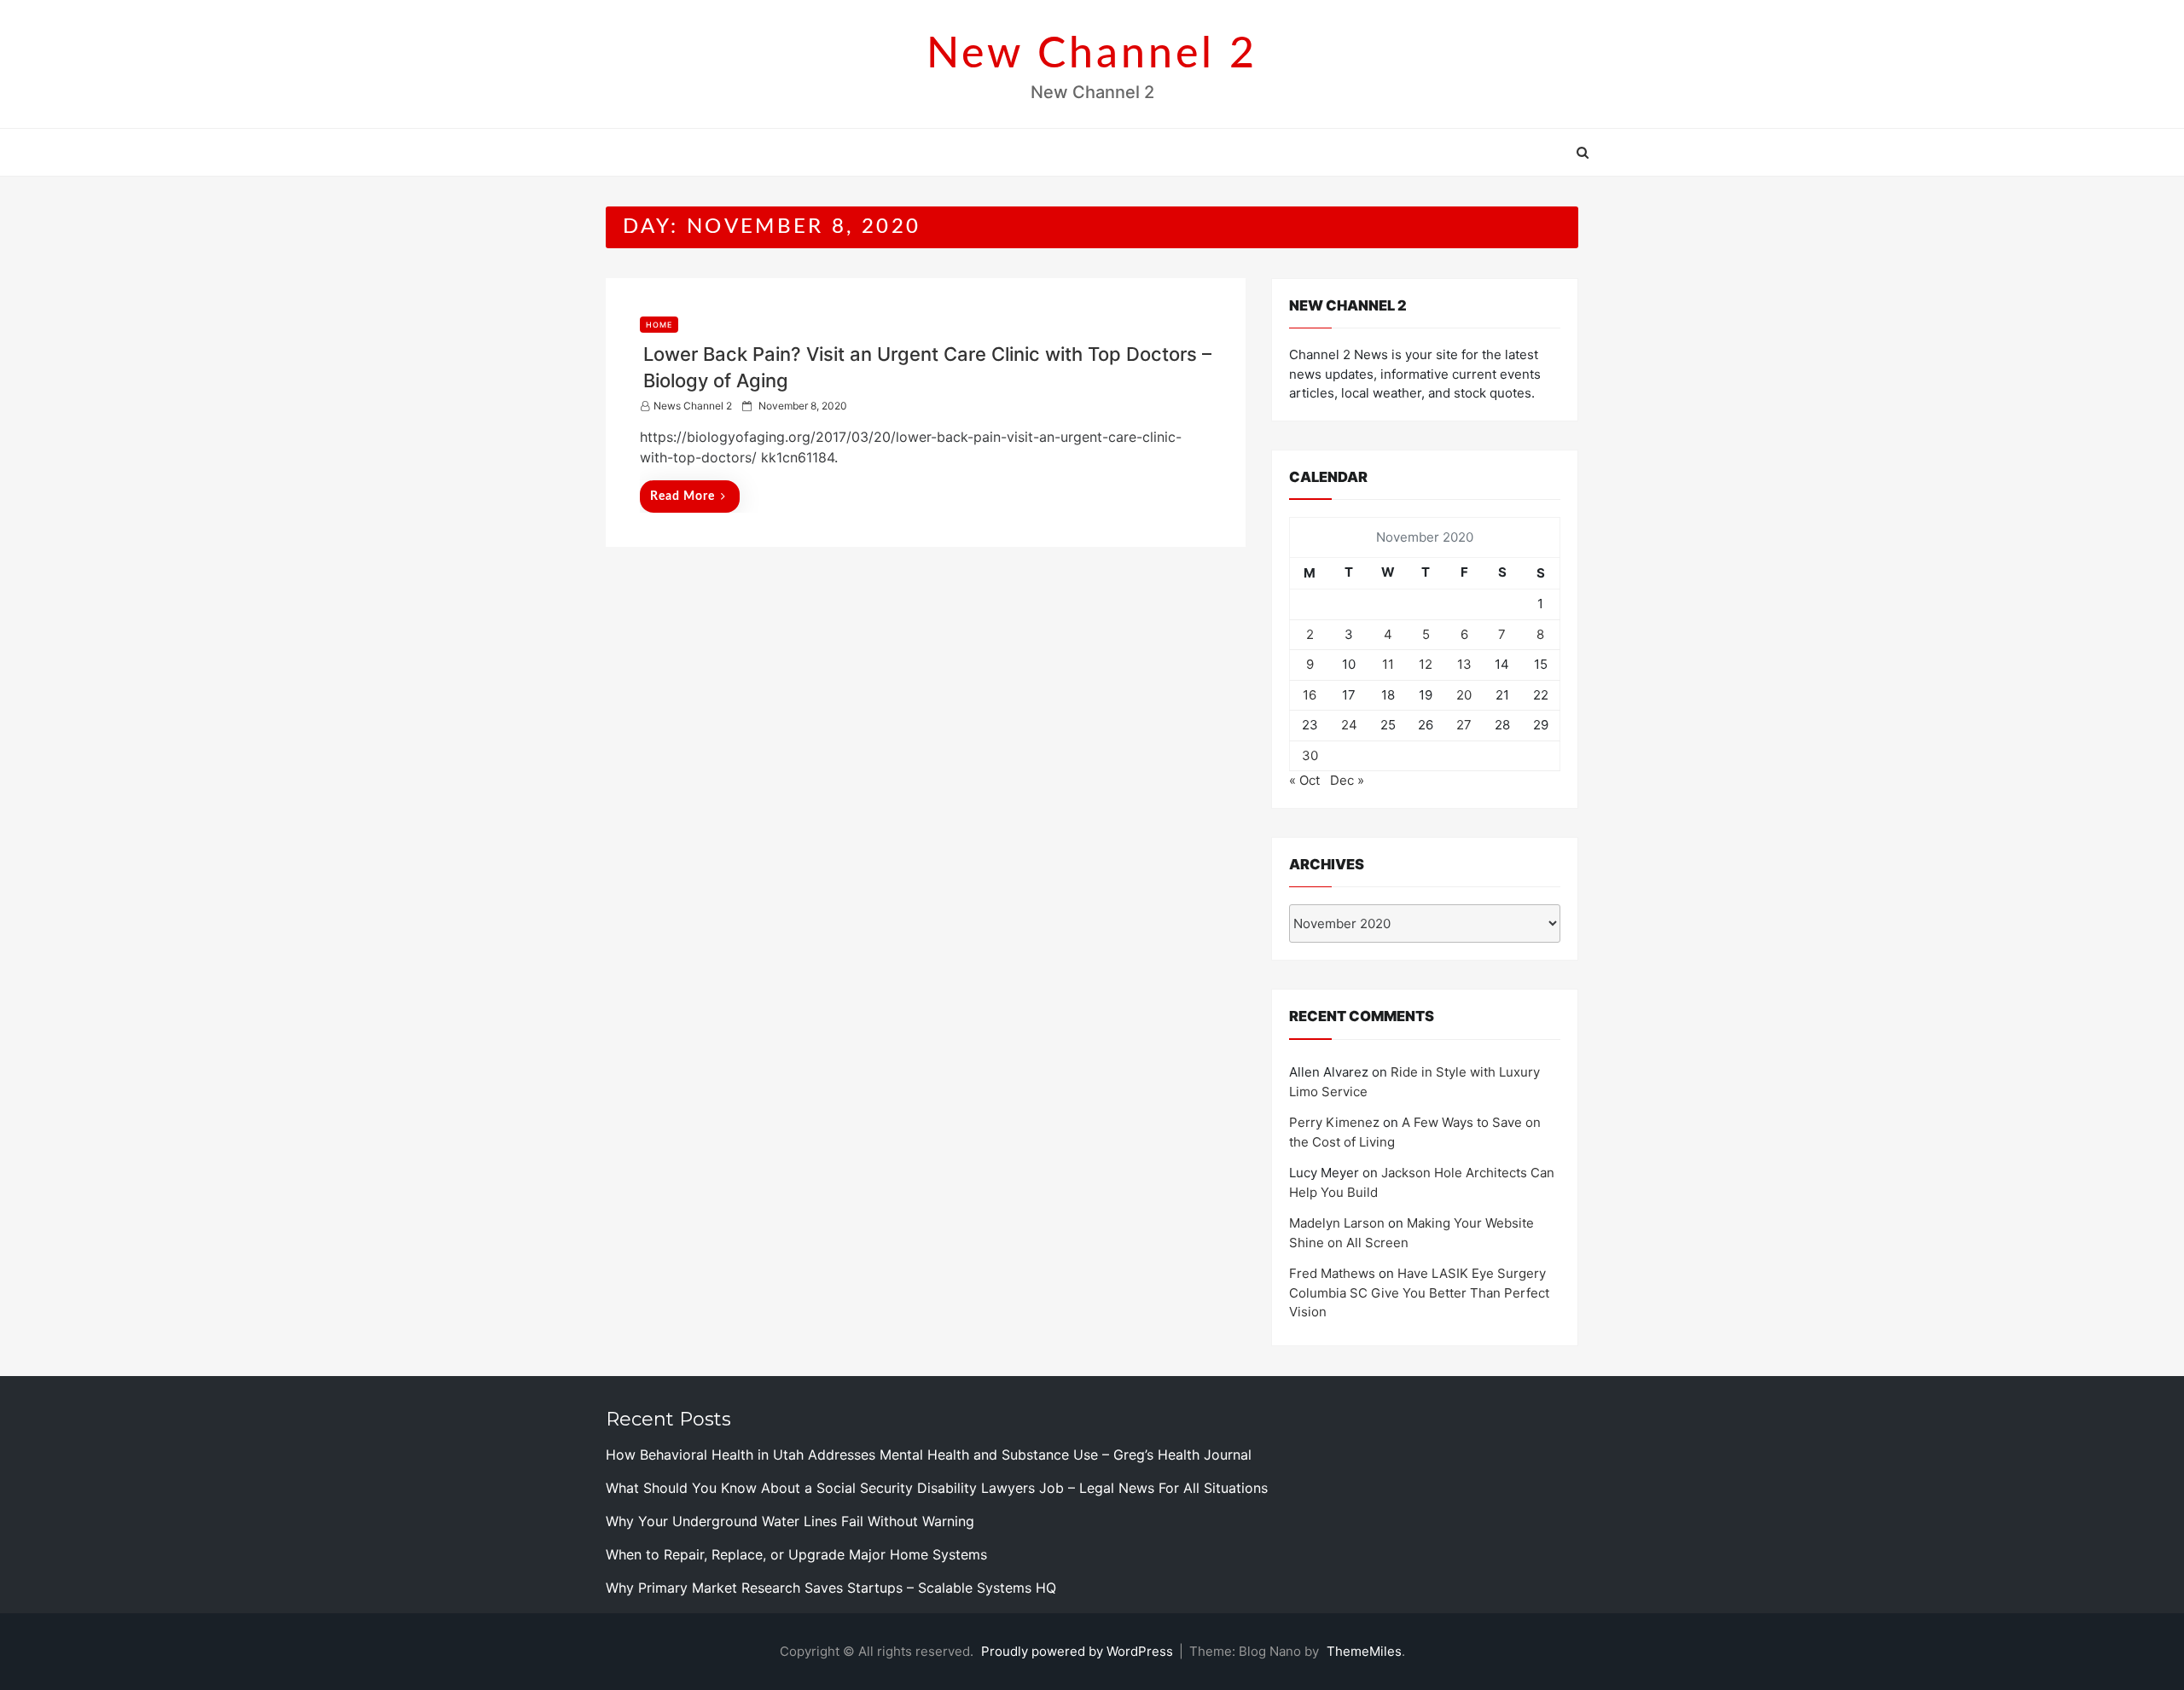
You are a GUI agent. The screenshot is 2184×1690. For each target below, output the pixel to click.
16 (1310, 695)
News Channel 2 (693, 406)
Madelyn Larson (1337, 1223)
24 (1349, 725)
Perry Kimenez (1334, 1122)
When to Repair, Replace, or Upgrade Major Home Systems (796, 1554)
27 (1464, 725)
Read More (682, 497)
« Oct (1304, 780)
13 (1464, 664)
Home (659, 325)
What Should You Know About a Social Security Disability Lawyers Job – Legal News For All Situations (937, 1488)
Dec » (1347, 780)
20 (1464, 695)
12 (1426, 664)
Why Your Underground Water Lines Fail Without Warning (790, 1521)
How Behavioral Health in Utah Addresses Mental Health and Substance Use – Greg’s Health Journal (929, 1455)
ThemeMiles (1364, 1651)
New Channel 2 (1092, 55)
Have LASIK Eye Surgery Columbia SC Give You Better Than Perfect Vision (1419, 1292)
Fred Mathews (1332, 1273)
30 (1310, 755)
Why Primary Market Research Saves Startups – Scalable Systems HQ (831, 1588)
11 (1388, 664)
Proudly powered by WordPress (1079, 1651)
